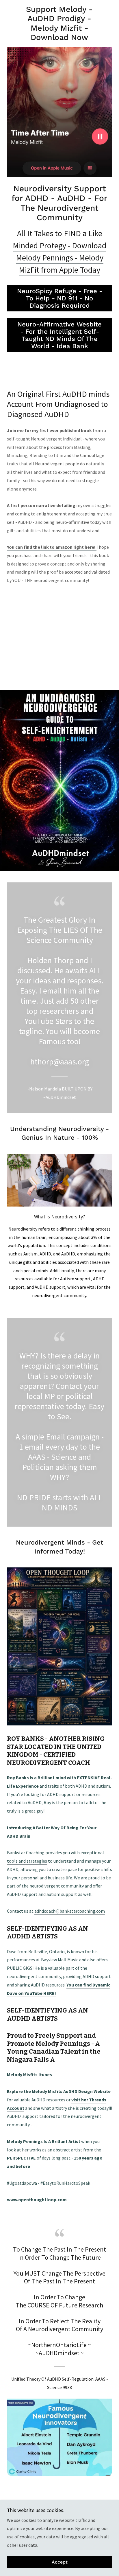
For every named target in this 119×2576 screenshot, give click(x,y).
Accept (60, 2562)
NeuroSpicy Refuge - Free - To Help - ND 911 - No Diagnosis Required (60, 298)
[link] (60, 23)
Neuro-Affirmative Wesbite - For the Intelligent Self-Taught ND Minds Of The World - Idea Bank (59, 335)
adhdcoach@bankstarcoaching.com (70, 1911)
